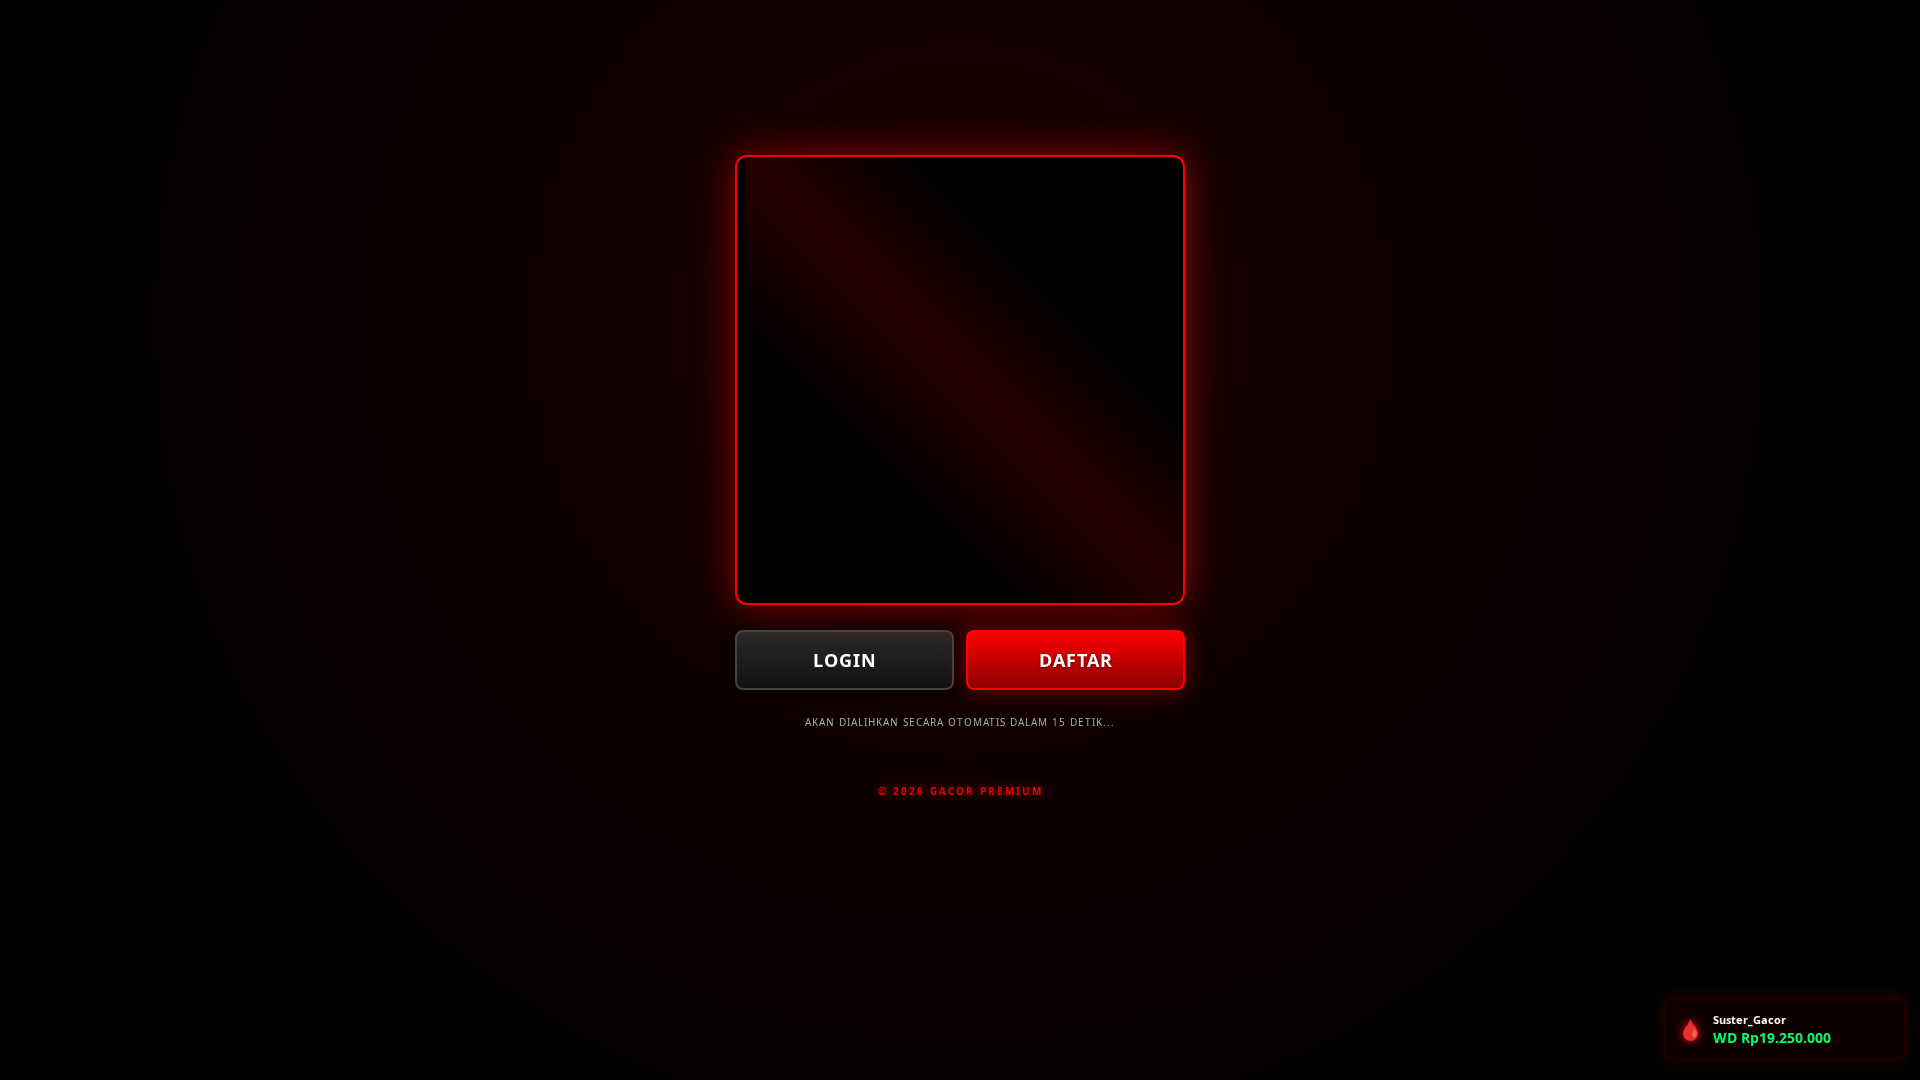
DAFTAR (1076, 660)
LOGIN (845, 660)
